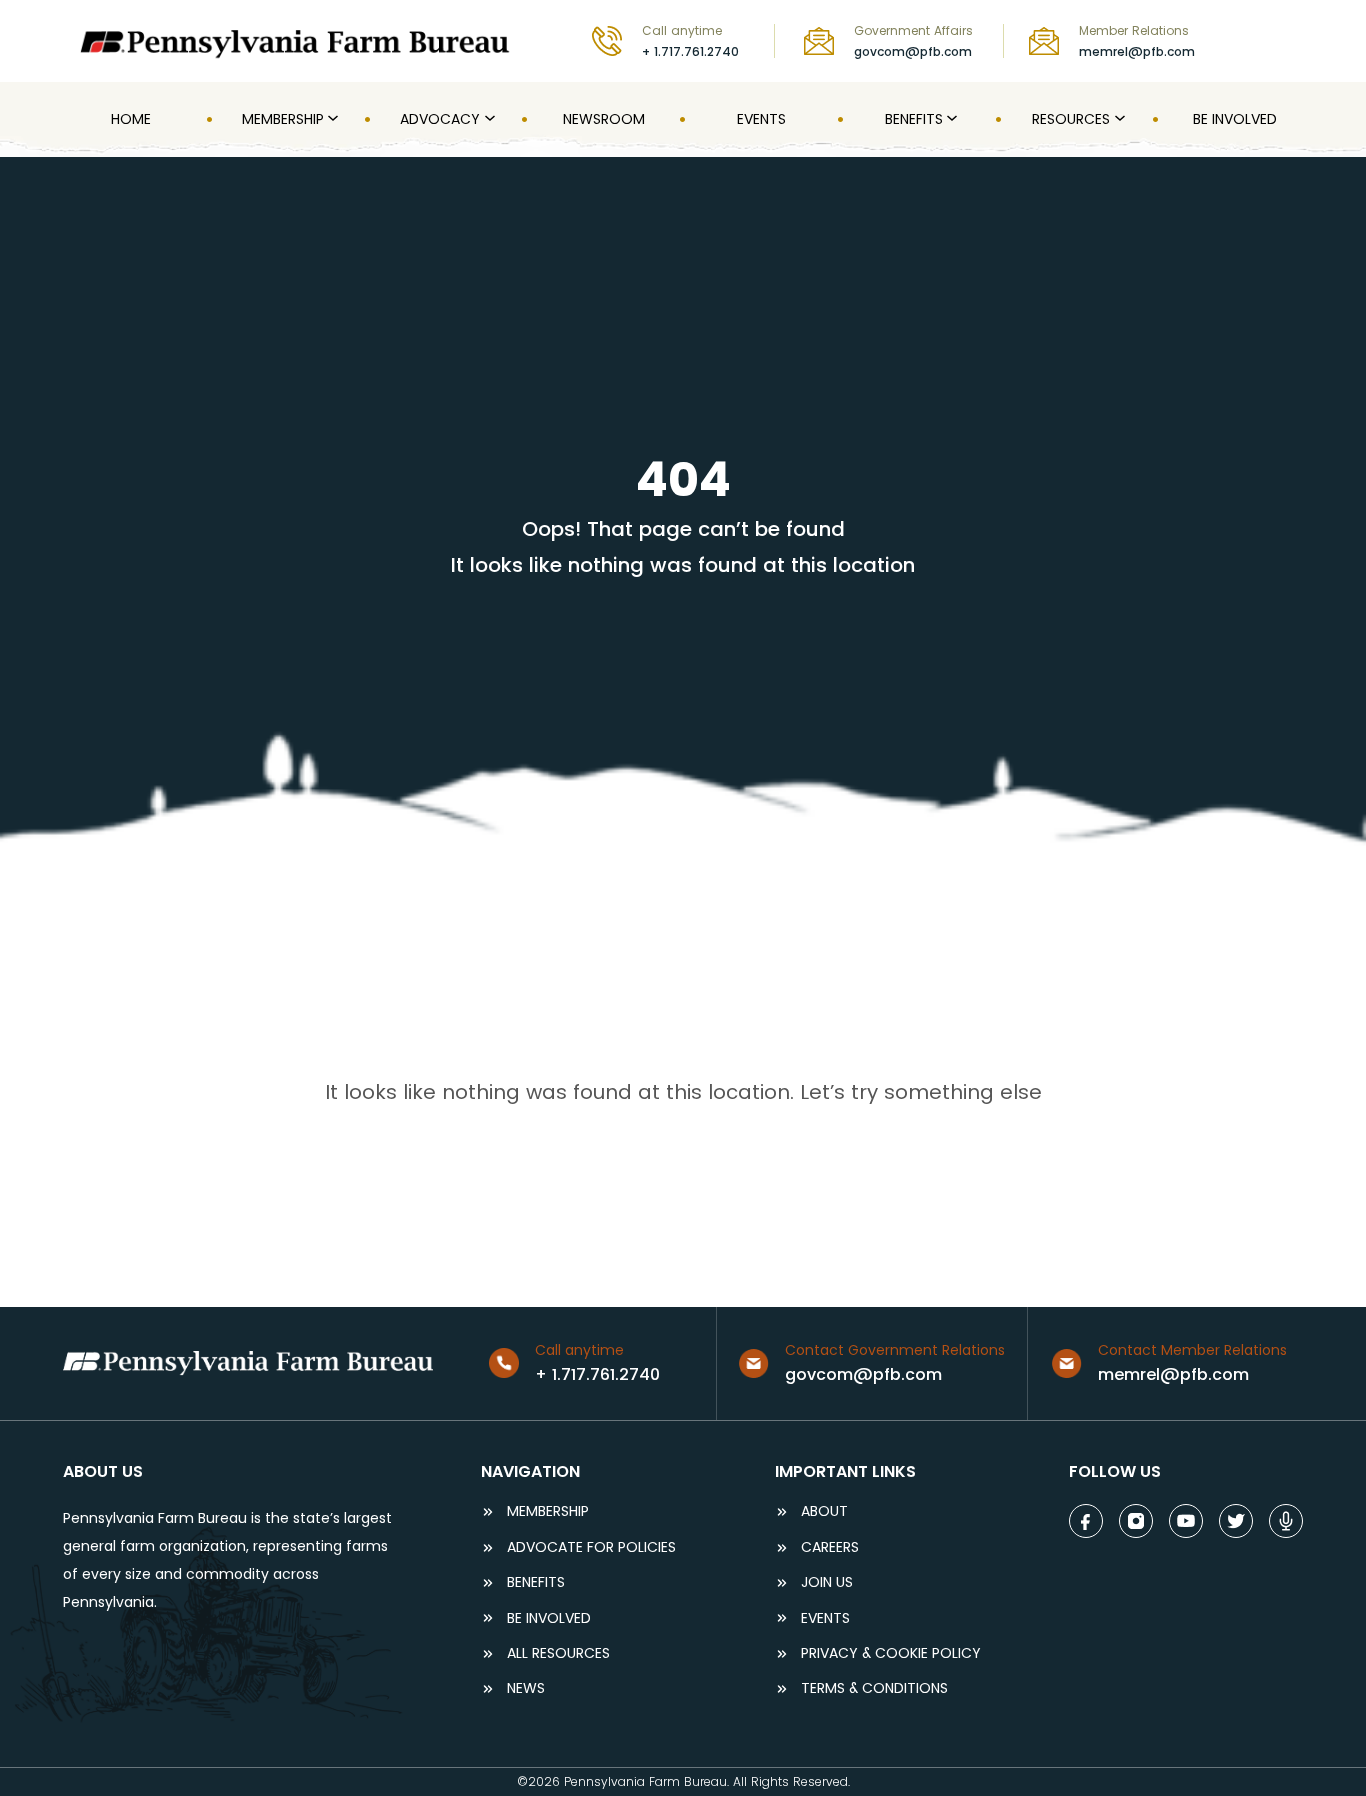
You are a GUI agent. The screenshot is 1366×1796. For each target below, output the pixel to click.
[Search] (1289, 40)
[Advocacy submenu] (488, 119)
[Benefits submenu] (950, 119)
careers (830, 1547)
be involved (549, 1618)
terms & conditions (874, 1688)
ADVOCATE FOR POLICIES (591, 1547)
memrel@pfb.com (1137, 51)
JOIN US (827, 1582)
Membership (548, 1511)
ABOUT (824, 1511)
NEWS (526, 1688)
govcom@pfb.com (913, 51)
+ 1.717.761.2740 (690, 51)
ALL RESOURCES (558, 1653)
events (825, 1618)
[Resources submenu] (1118, 119)
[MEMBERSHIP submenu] (331, 119)
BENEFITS (536, 1582)
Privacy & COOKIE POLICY (891, 1653)
